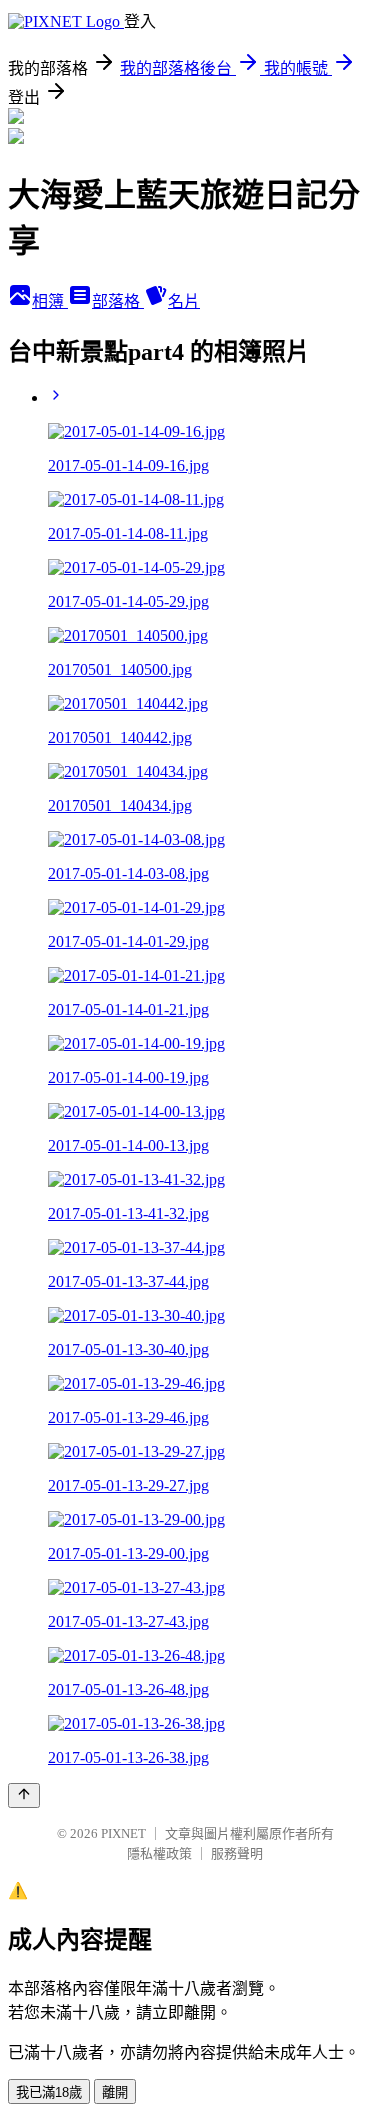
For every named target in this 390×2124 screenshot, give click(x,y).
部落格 (118, 301)
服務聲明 (237, 1853)
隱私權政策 (159, 1853)
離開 (115, 2092)
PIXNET (123, 1833)
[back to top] (24, 1795)
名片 (184, 301)
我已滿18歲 (49, 2092)
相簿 (50, 301)
